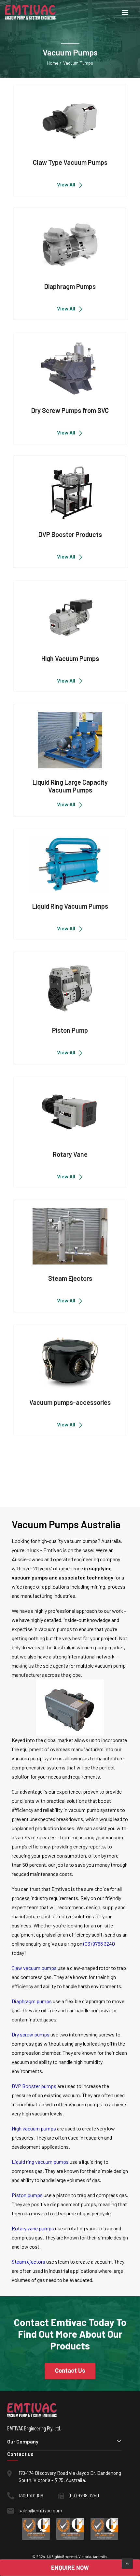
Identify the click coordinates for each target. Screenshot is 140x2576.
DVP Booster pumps (34, 2086)
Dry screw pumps (31, 2034)
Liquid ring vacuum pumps (40, 2162)
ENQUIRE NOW (70, 2568)
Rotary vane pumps (33, 2228)
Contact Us (70, 2370)
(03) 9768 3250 (84, 2495)
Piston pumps (27, 2195)
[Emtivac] (30, 12)
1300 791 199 (31, 2495)
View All (66, 184)
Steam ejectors (28, 2262)
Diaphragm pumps (32, 2001)
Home (53, 63)
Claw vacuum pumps (34, 1968)
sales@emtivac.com (40, 2510)
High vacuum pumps (34, 2128)
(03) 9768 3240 (99, 1944)
